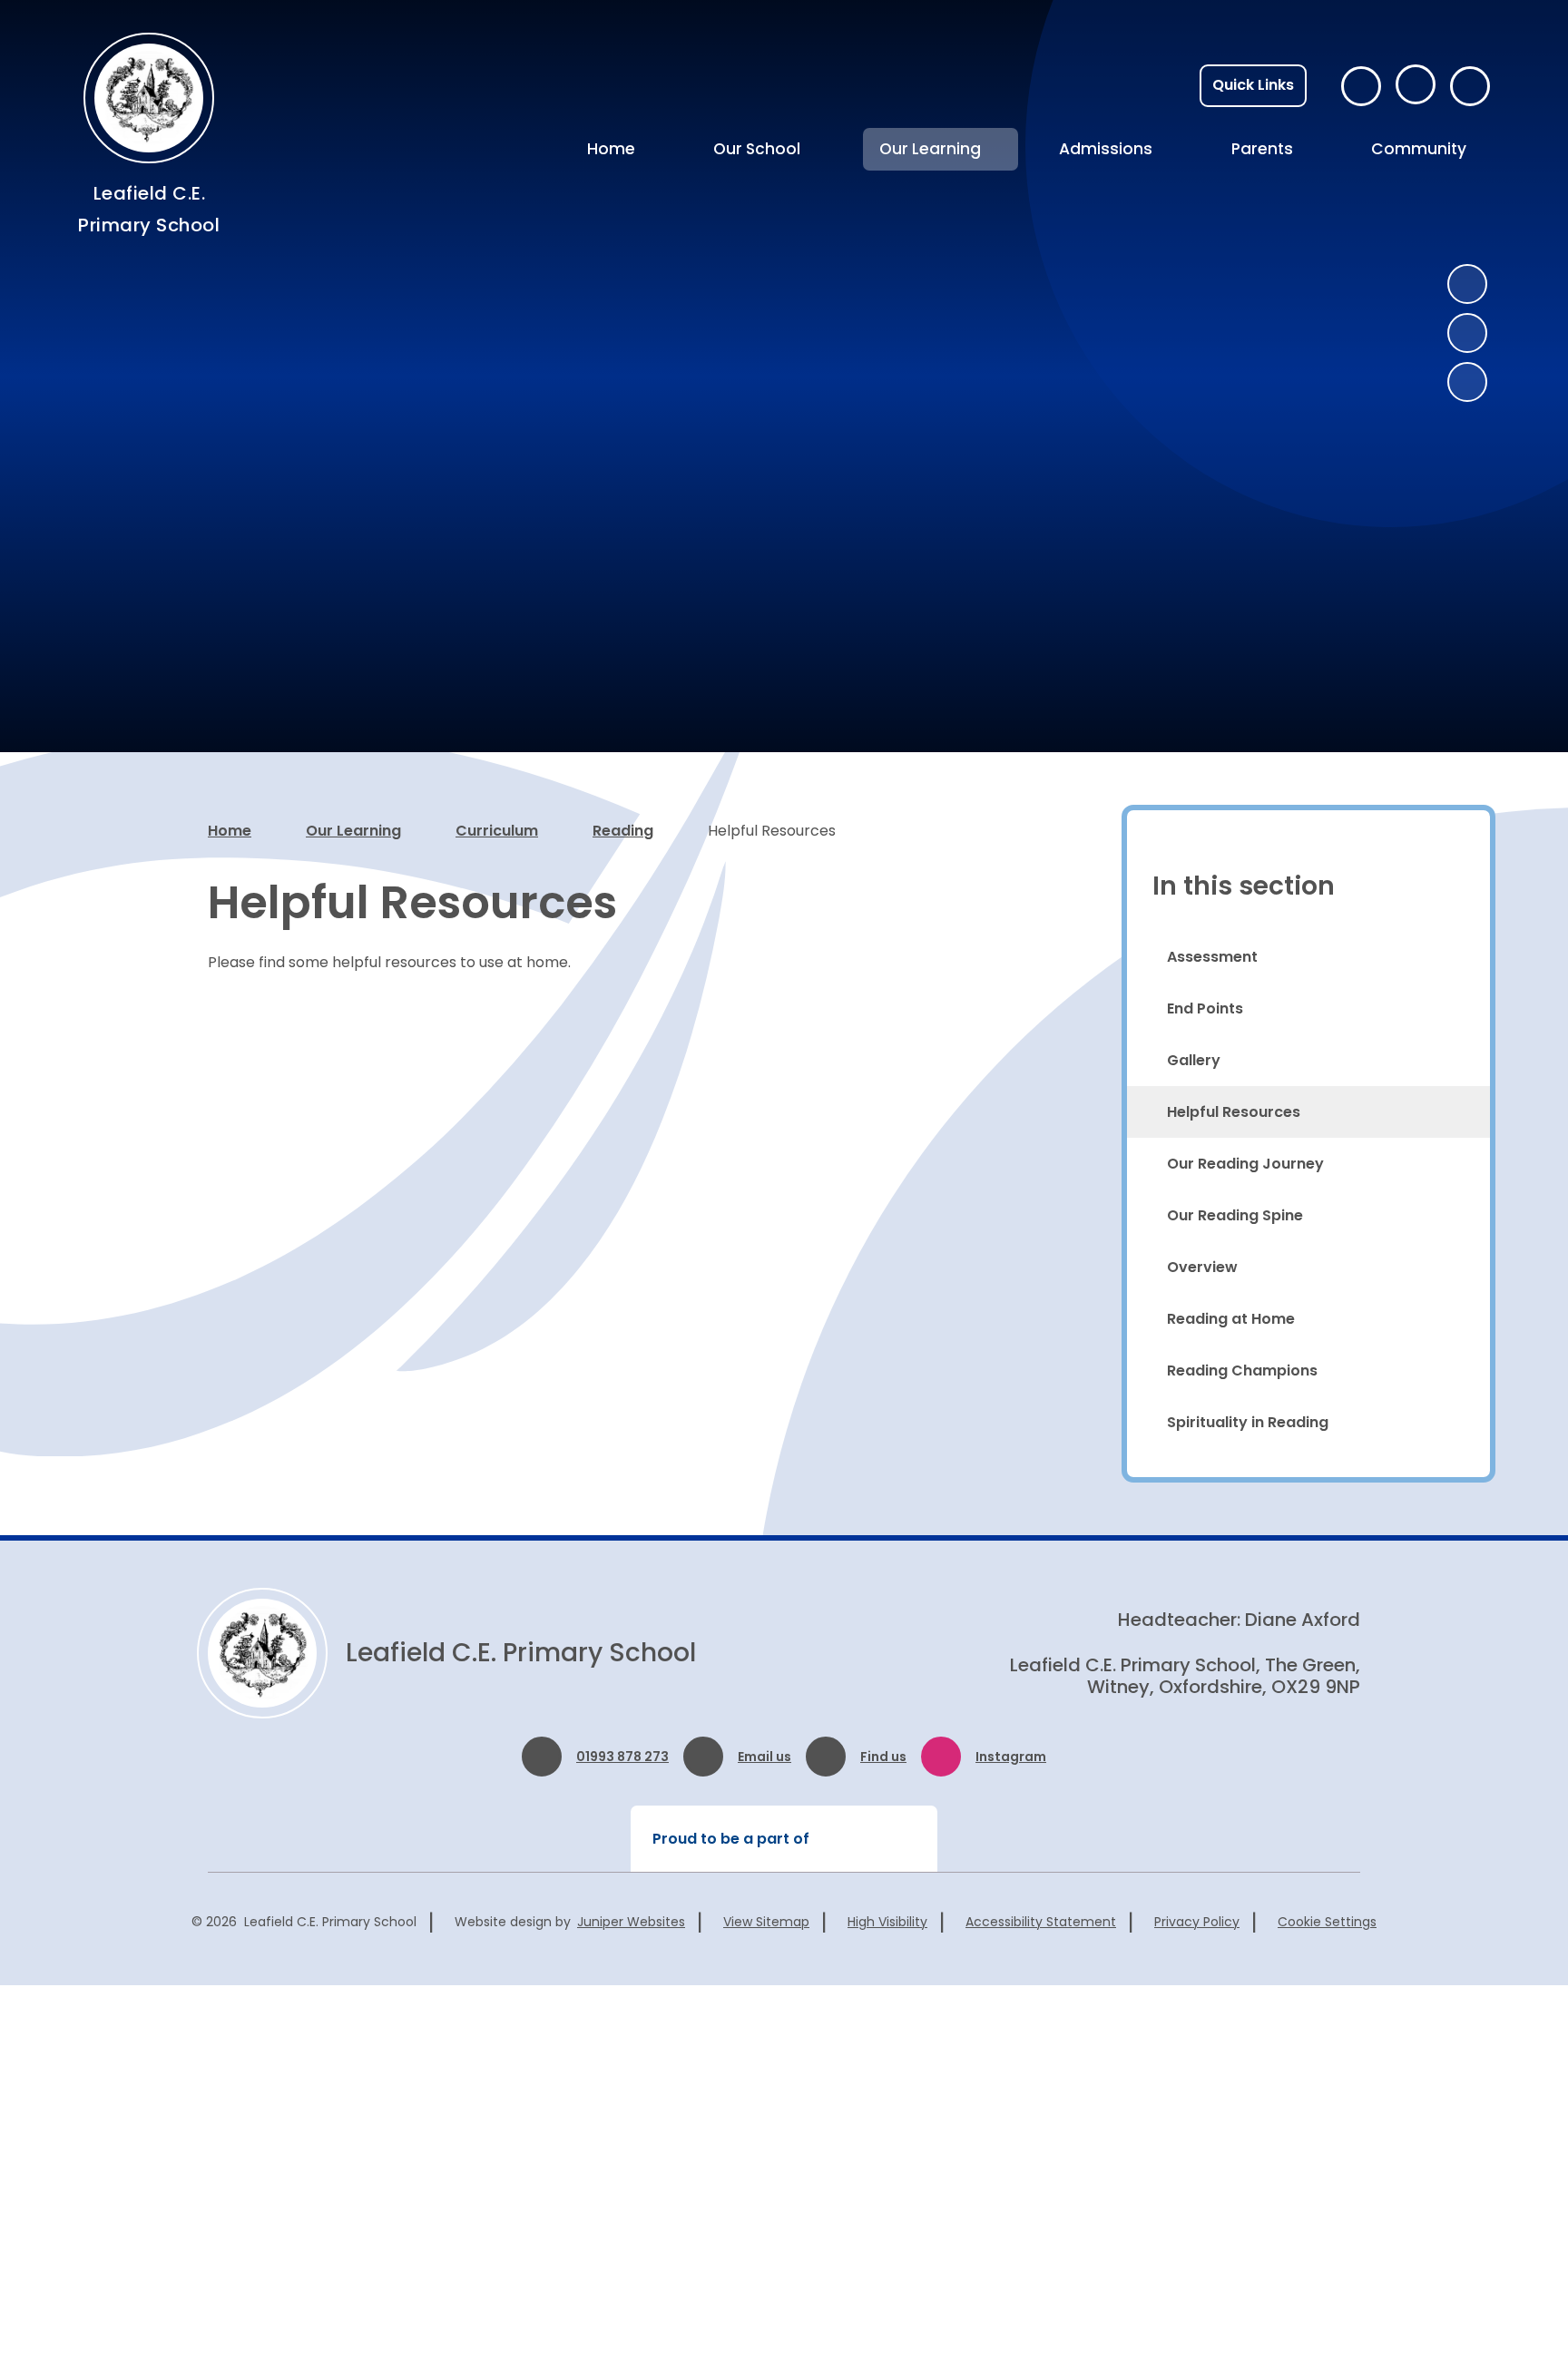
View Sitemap (766, 1922)
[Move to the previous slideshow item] (1467, 284)
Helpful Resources (772, 831)
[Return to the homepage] (262, 1653)
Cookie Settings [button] (1327, 1922)
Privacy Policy (1197, 1922)
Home (230, 831)
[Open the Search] (1470, 86)
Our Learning (353, 831)
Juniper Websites (631, 1922)
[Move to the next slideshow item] (1467, 333)
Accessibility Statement (1041, 1922)
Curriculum (497, 831)
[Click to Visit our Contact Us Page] (1361, 86)
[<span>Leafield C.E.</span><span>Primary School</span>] (149, 98)
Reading (623, 831)
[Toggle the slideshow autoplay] (1467, 382)
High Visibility (887, 1922)
